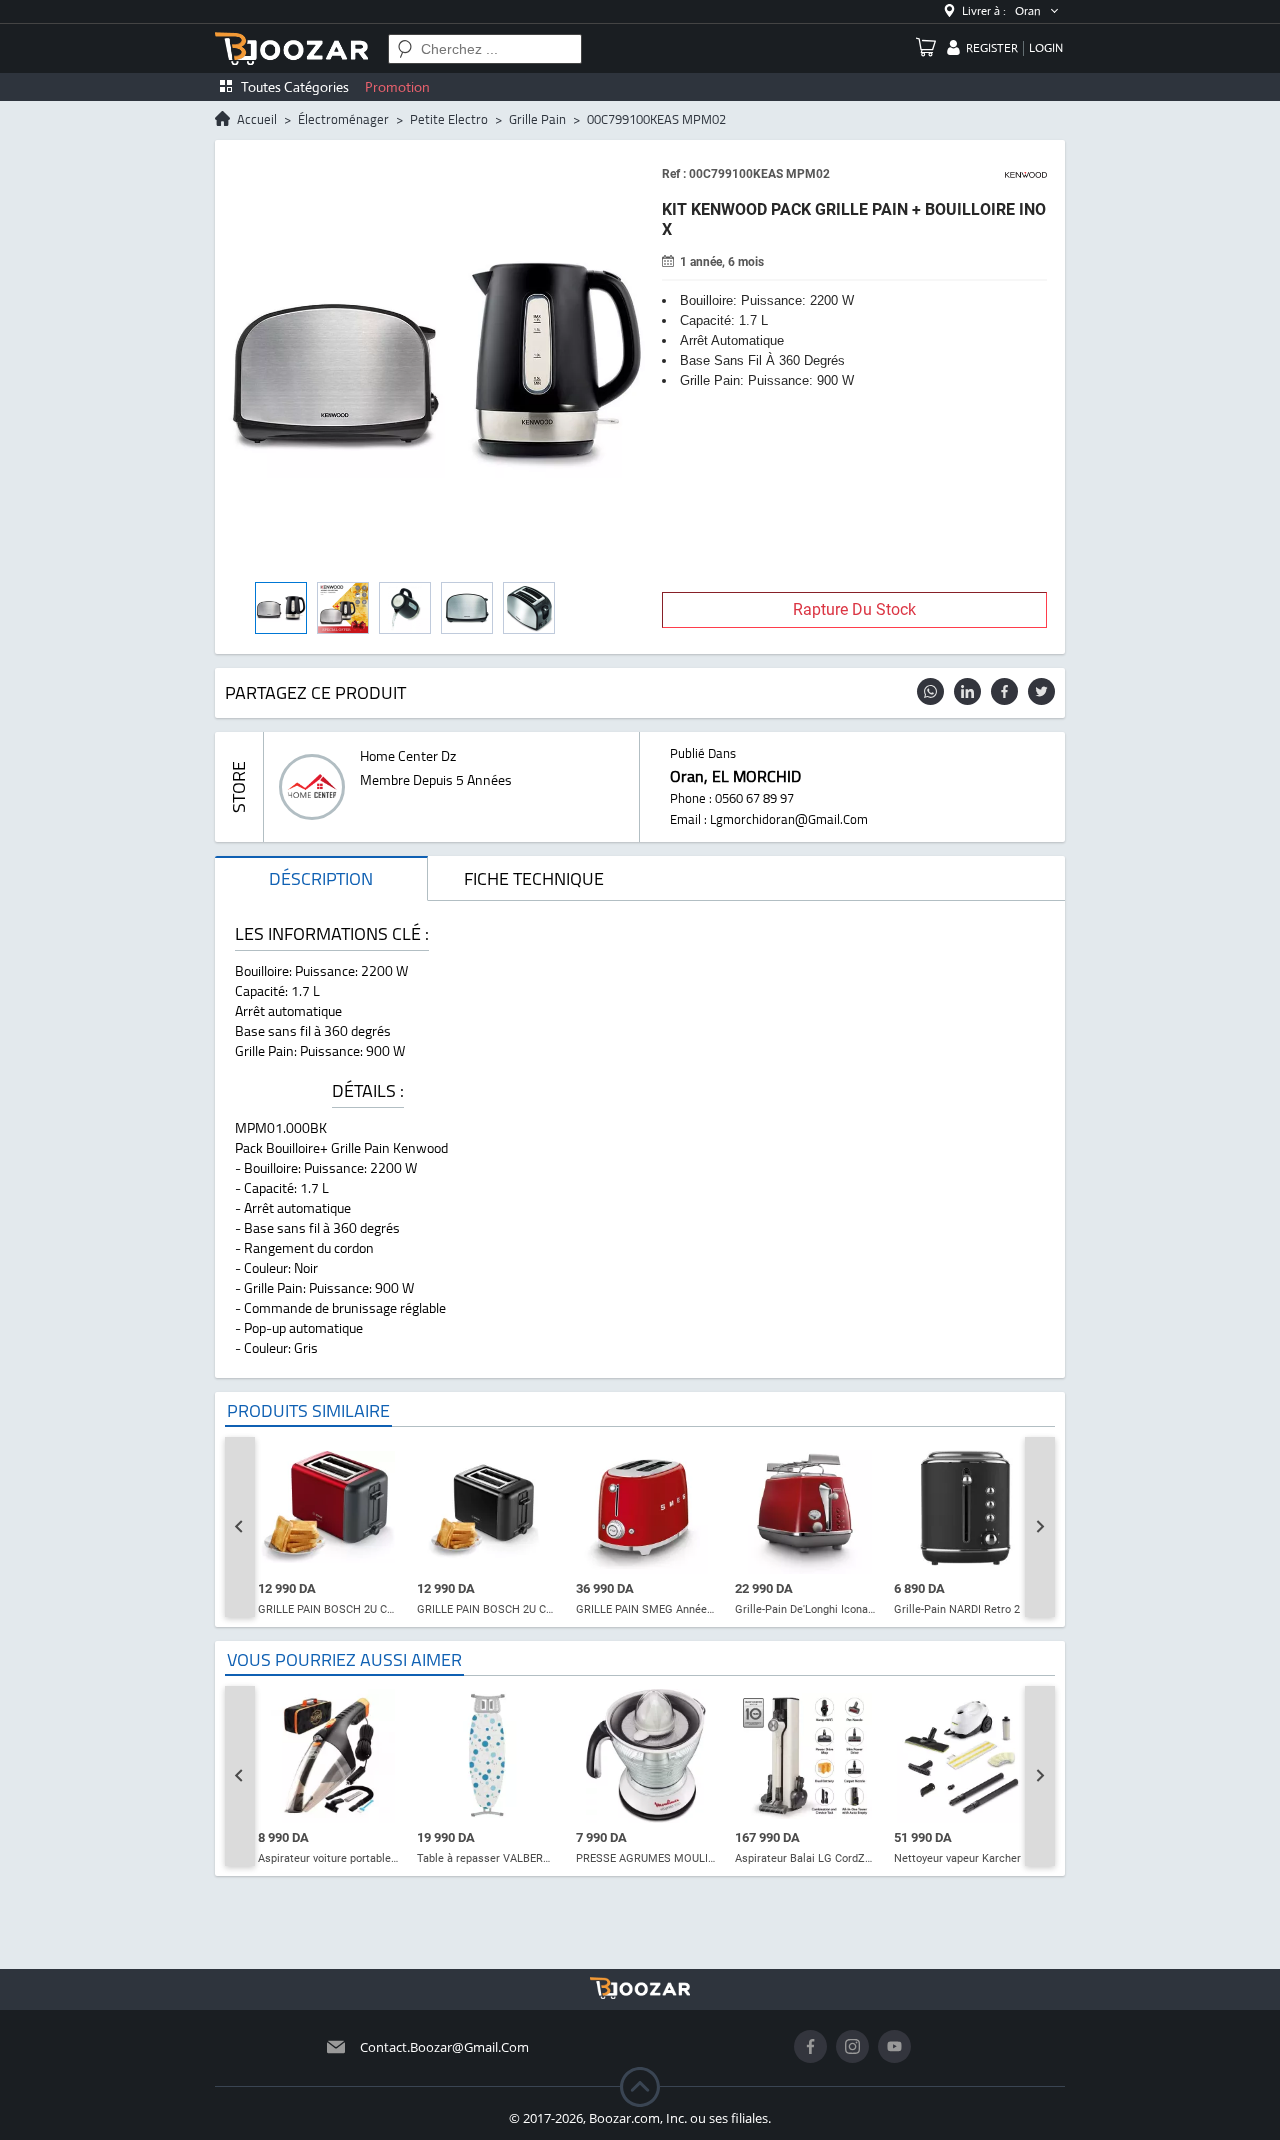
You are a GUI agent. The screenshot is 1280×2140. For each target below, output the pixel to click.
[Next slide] (1040, 1527)
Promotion (397, 87)
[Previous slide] (240, 1527)
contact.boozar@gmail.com (444, 2047)
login (1046, 48)
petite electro (449, 119)
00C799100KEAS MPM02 (656, 119)
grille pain (537, 119)
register (992, 48)
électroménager (343, 119)
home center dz (408, 756)
